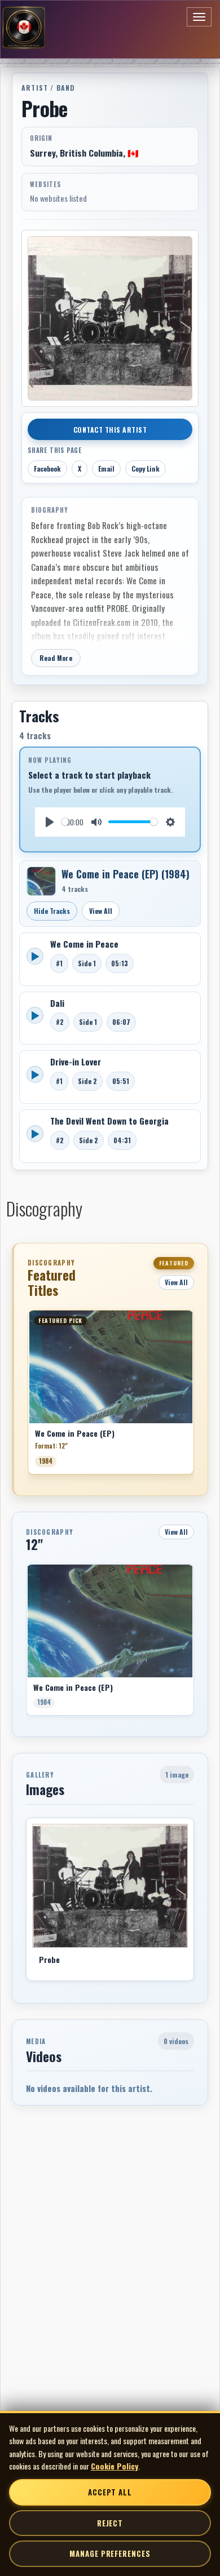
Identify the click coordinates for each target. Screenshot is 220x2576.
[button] (28, 1396)
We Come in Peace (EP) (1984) (126, 874)
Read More (56, 658)
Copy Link (146, 468)
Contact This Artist (110, 430)
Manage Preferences (110, 2553)
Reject (110, 2523)
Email (106, 468)
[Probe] (110, 1886)
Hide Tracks (52, 911)
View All (101, 911)
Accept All (110, 2492)
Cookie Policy (115, 2466)
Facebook (47, 468)
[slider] (65, 822)
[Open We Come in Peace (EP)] (41, 881)
